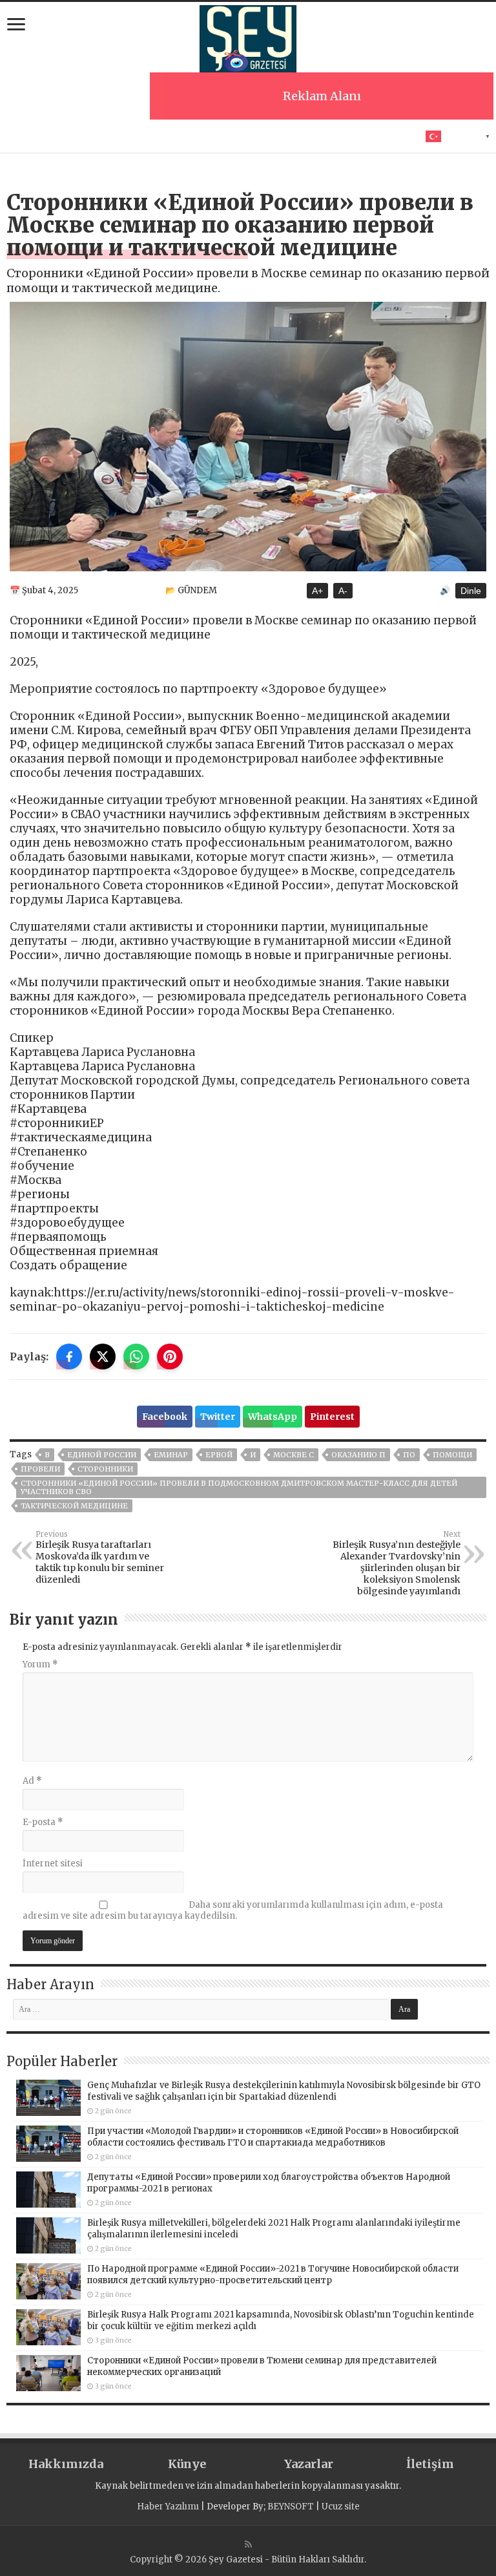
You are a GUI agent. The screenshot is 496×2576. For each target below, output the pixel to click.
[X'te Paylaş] (103, 1357)
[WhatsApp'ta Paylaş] (136, 1357)
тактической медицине (74, 1506)
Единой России (102, 1455)
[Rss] (248, 2544)
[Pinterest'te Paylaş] (170, 1357)
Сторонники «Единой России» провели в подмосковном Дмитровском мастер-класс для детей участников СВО (239, 1487)
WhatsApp (273, 1417)
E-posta (43, 1822)
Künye (187, 2464)
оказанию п (358, 1455)
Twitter (218, 1417)
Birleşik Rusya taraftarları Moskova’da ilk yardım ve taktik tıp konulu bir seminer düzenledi (100, 1557)
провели (40, 1469)
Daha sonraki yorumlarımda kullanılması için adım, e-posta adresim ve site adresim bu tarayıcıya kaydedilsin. (233, 1910)
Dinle (471, 591)
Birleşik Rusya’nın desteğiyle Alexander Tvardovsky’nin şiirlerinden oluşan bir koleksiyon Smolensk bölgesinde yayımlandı (397, 1563)
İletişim (430, 2464)
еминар (171, 1455)
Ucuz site (341, 2507)
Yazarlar (309, 2464)
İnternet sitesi (53, 1863)
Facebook (165, 1417)
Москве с (294, 1455)
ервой (219, 1455)
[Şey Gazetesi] (248, 37)
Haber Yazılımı (168, 2507)
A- (343, 591)
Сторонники (105, 1469)
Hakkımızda (66, 2464)
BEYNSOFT (291, 2507)
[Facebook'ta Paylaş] (69, 1357)
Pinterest (332, 1417)
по (409, 1455)
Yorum (40, 1664)
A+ (317, 591)
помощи (452, 1455)
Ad (32, 1781)
